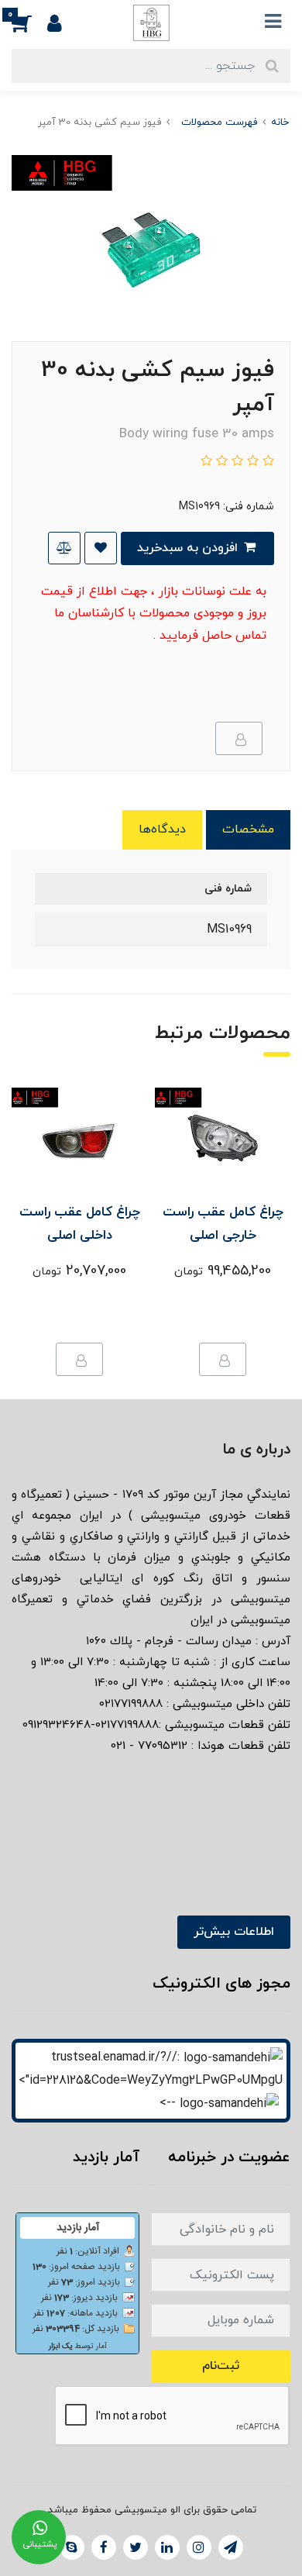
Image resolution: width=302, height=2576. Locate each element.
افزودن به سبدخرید (189, 548)
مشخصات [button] (248, 829)
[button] (29, 22)
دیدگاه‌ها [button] (162, 829)
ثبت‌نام (221, 2366)
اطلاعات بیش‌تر (234, 1932)
